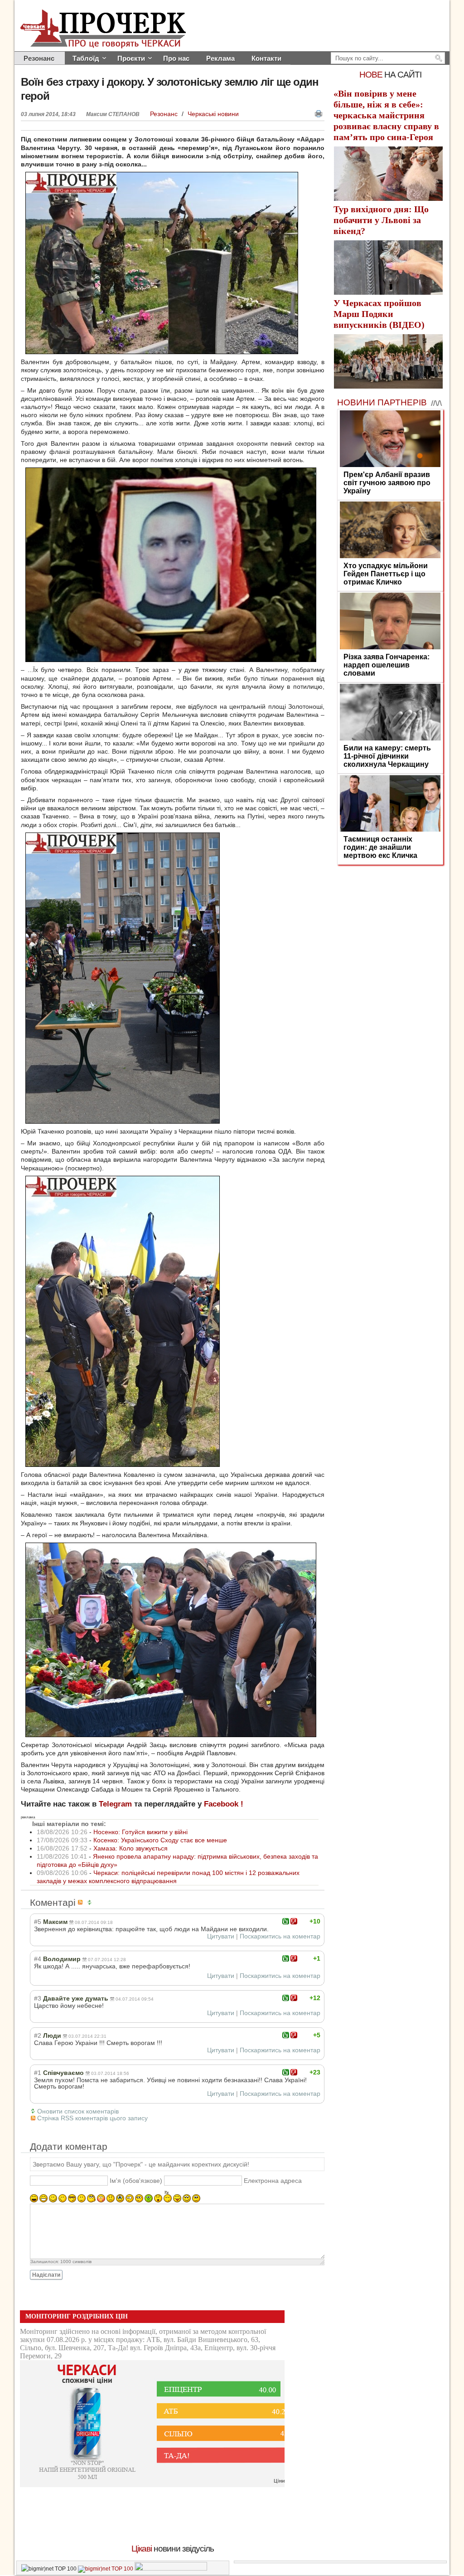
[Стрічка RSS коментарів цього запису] (82, 1902)
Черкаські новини (213, 114)
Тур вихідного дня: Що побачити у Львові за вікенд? (381, 220)
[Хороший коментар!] (286, 1921)
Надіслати (46, 2275)
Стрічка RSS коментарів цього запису (92, 2118)
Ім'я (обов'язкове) (136, 2181)
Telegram (115, 1804)
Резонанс (165, 114)
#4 (38, 1959)
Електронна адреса (273, 2181)
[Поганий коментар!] (294, 1921)
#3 (38, 1998)
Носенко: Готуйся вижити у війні (140, 1832)
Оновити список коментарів (78, 2111)
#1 (38, 2073)
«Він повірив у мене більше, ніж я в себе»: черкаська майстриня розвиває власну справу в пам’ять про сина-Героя (386, 115)
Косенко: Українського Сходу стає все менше (160, 1840)
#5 (38, 1922)
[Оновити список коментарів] (91, 1902)
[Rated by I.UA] (171, 2569)
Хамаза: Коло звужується (130, 1848)
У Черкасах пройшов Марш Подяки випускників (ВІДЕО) (379, 314)
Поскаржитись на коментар (280, 1936)
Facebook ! (224, 1804)
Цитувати (221, 1936)
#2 (38, 2035)
